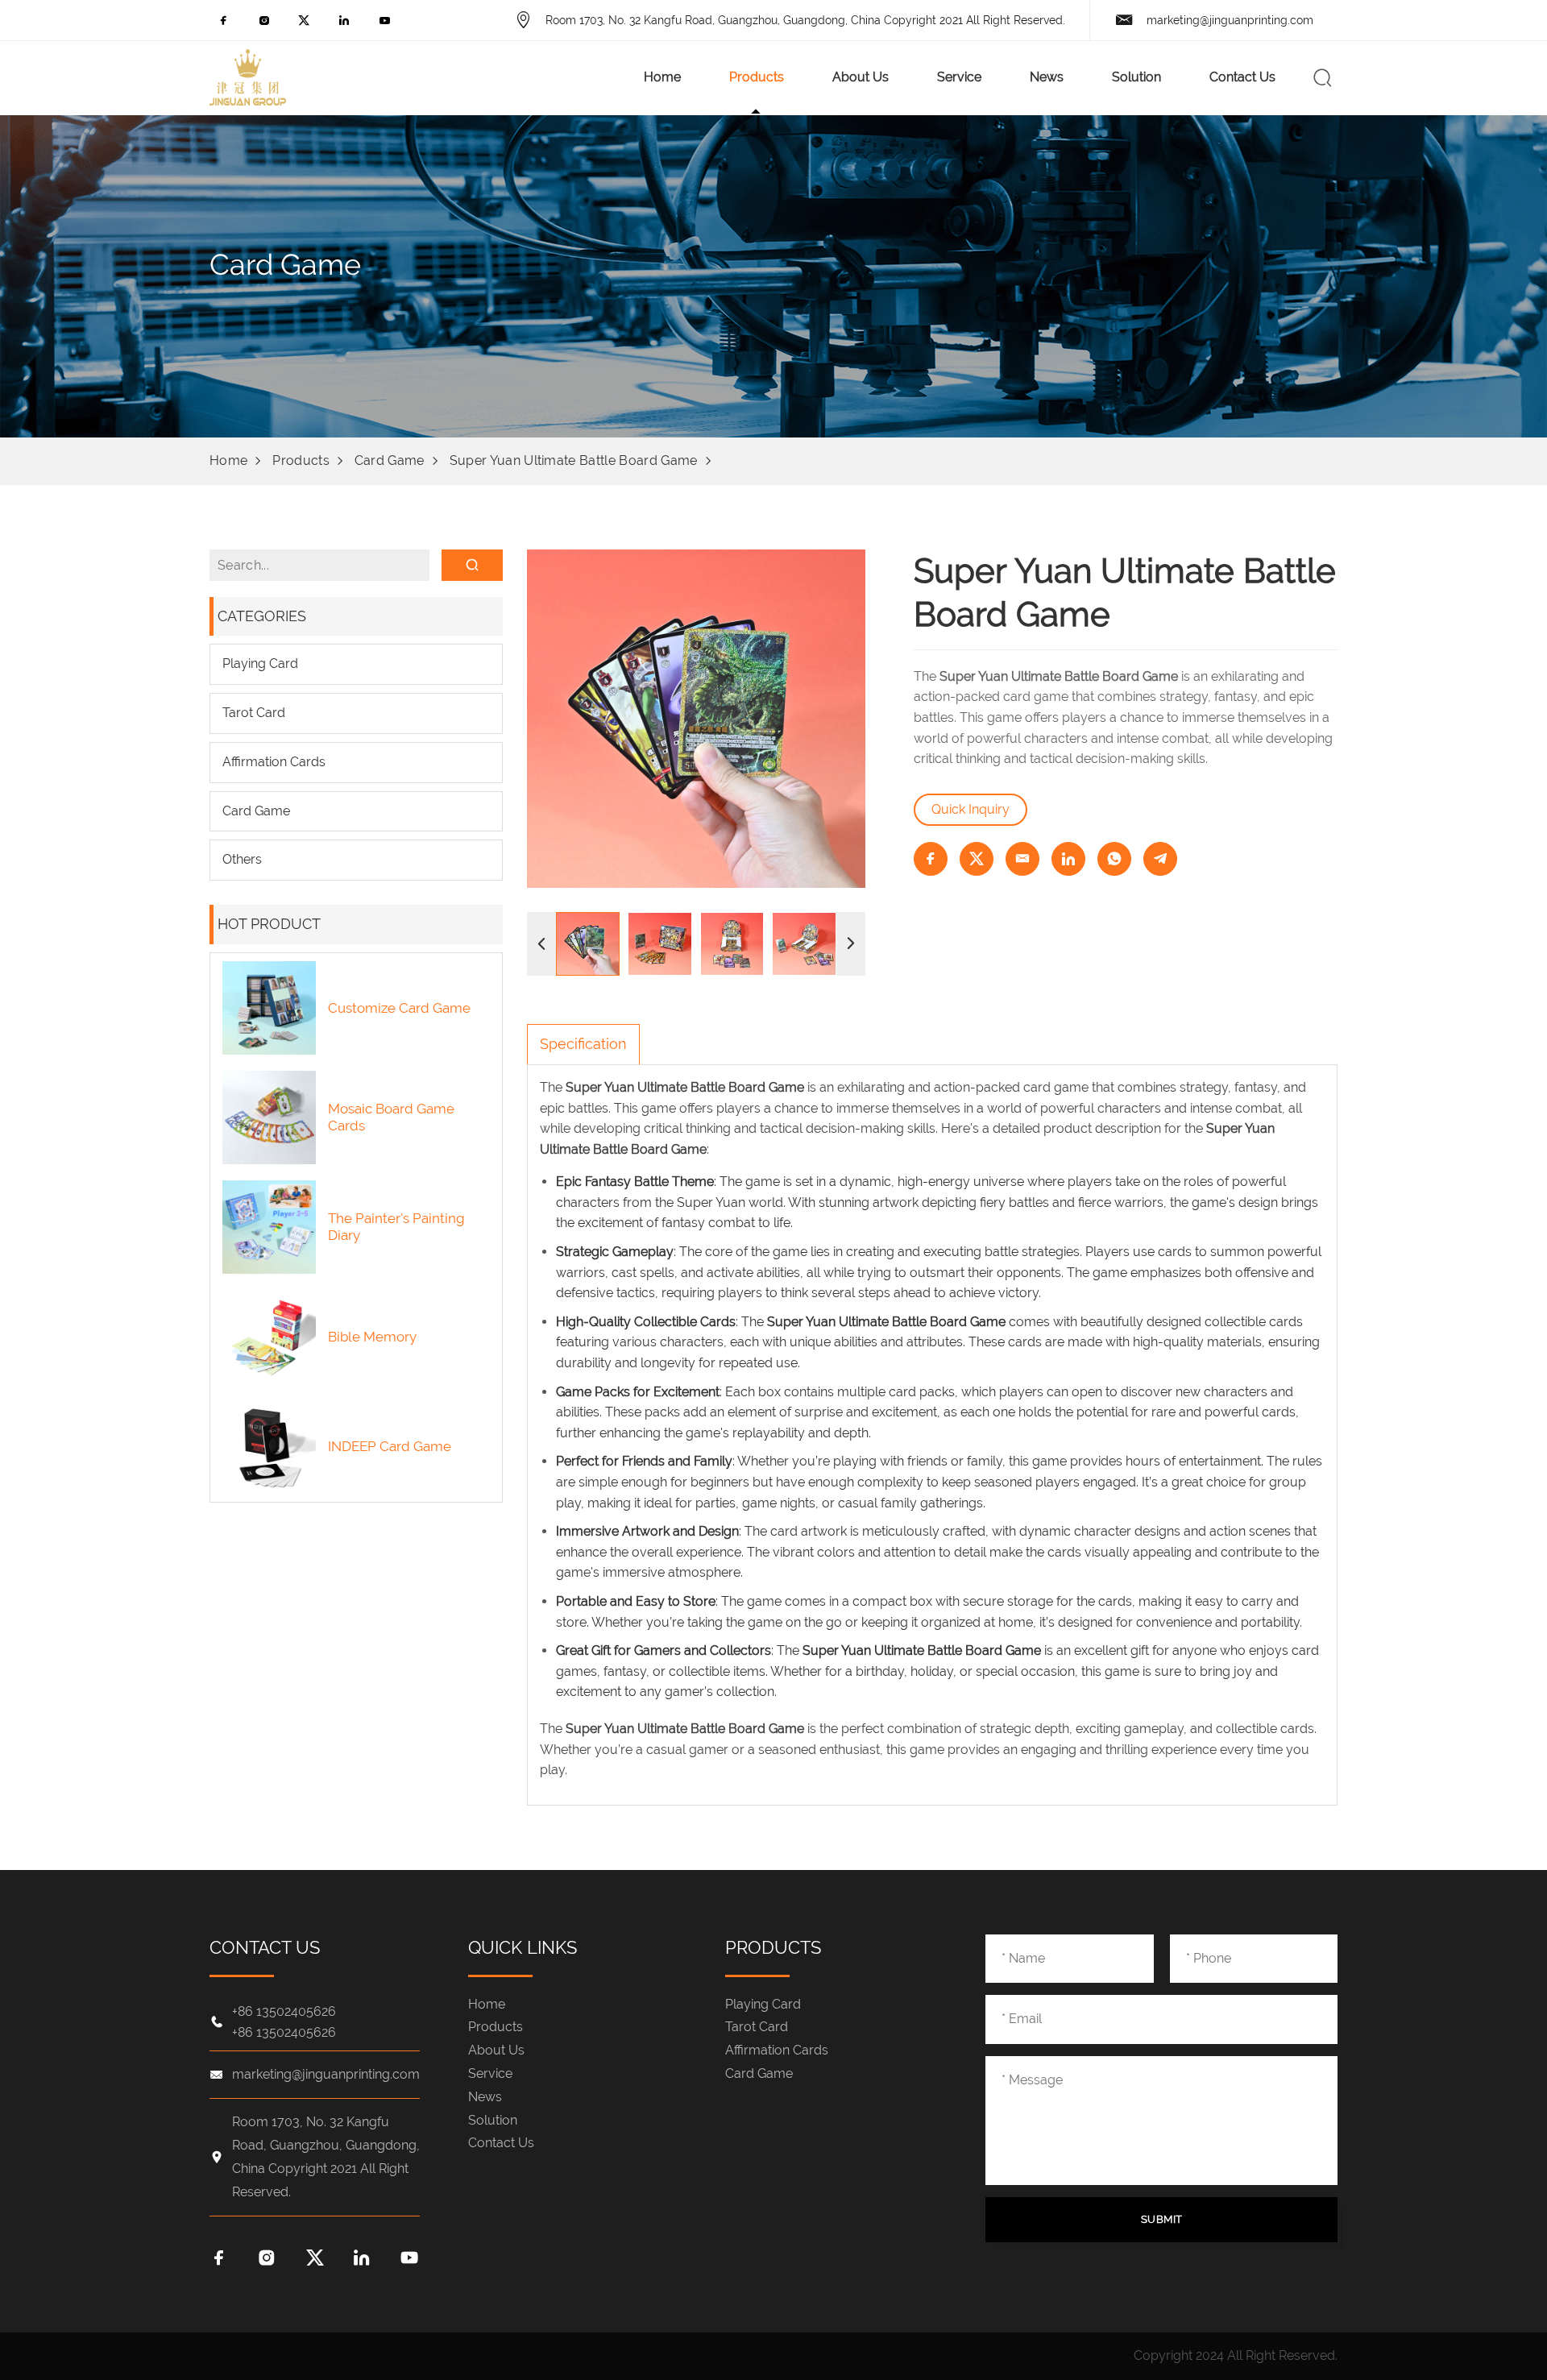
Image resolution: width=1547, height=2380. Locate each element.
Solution (1136, 77)
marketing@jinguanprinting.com (1230, 20)
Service (959, 77)
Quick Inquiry (971, 809)
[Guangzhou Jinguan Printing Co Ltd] (248, 77)
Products (757, 77)
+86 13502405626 (284, 2012)
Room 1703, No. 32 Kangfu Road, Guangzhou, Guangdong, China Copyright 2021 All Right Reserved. (805, 20)
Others (242, 859)
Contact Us (1242, 77)
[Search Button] (1323, 77)
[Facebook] (224, 25)
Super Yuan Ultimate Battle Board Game (574, 460)
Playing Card (260, 663)
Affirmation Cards (274, 762)
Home (662, 77)
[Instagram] (264, 25)
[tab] (583, 1044)
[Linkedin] (344, 25)
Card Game (390, 460)
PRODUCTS (773, 1947)
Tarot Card (254, 713)
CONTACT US (265, 1947)
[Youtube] (385, 25)
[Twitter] (304, 25)
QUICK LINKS (523, 1947)
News (1047, 77)
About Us (861, 77)
